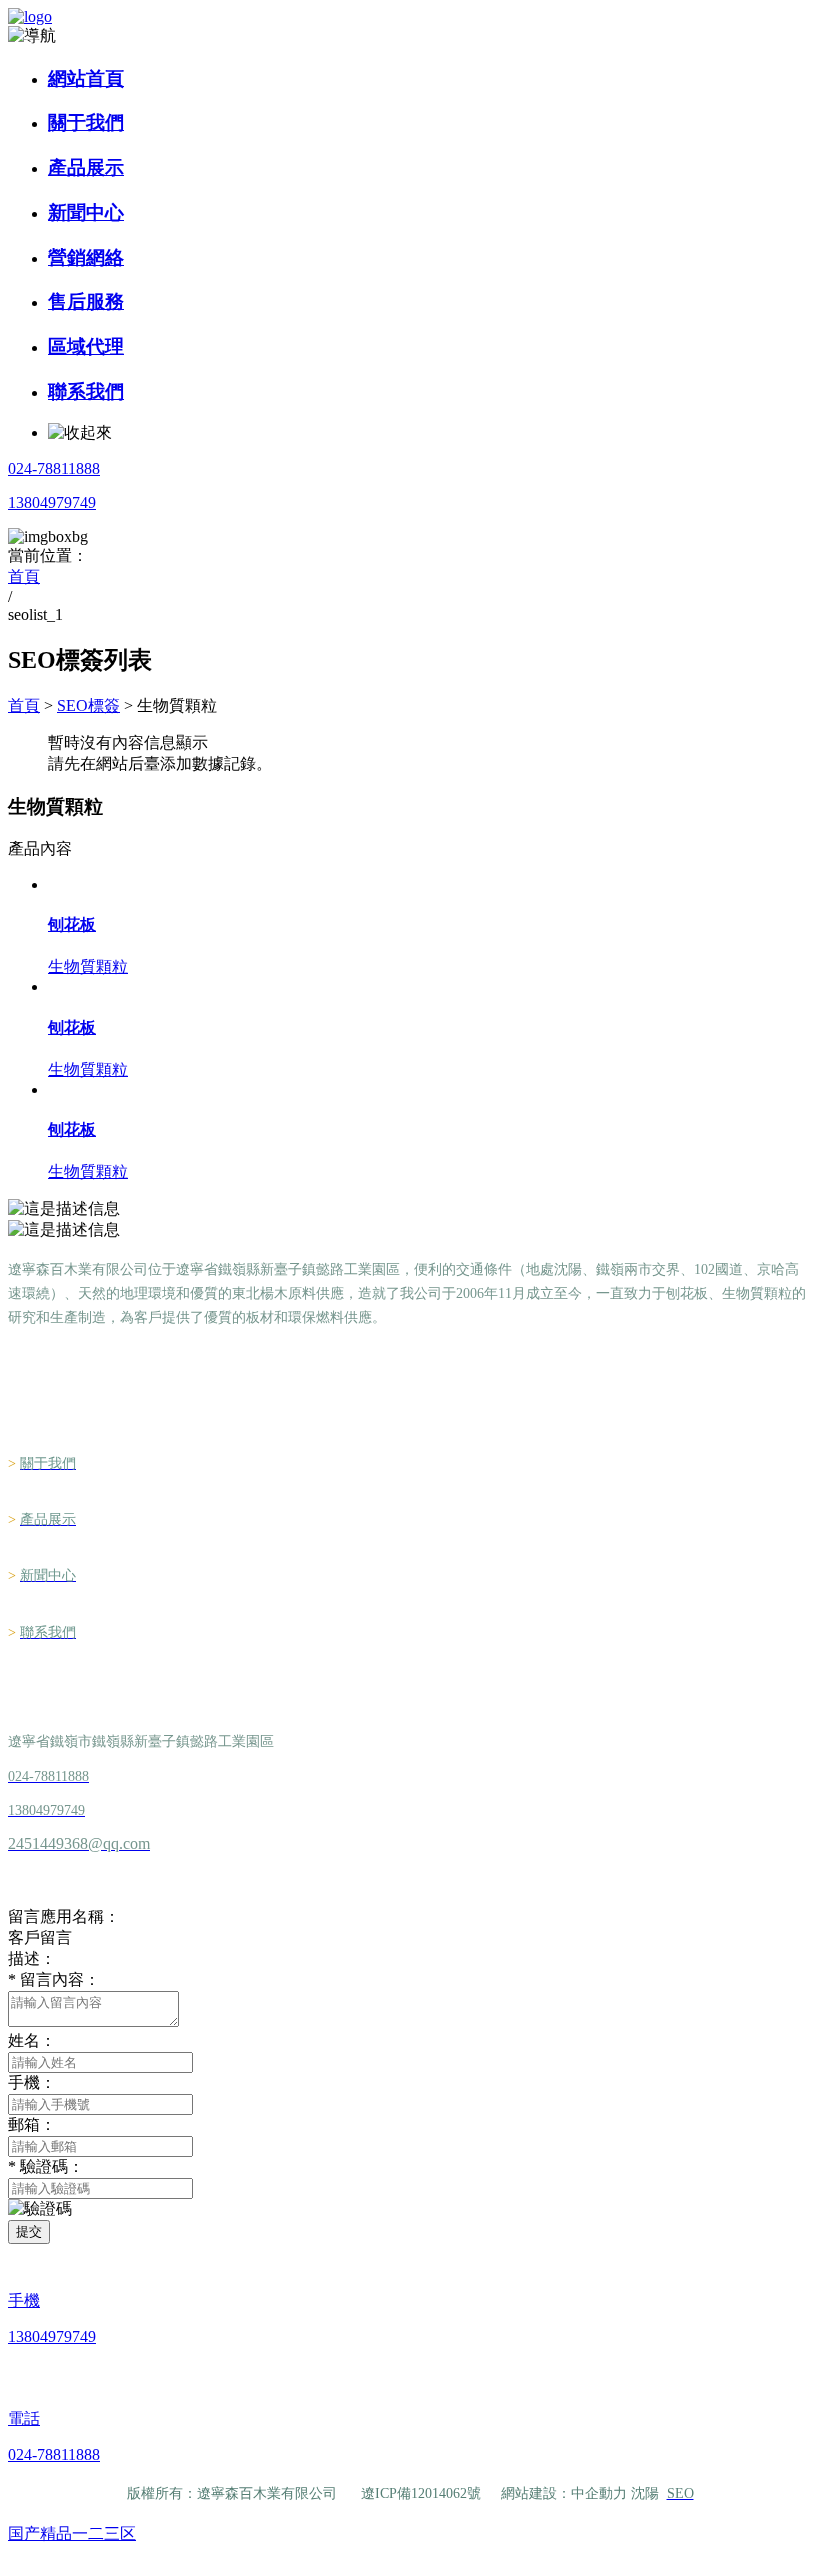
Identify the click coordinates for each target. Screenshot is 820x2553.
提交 (29, 2231)
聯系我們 (86, 391)
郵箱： (32, 2124)
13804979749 (52, 502)
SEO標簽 (88, 705)
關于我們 (86, 122)
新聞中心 (86, 212)
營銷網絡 (86, 257)
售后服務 (86, 301)
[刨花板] (430, 885)
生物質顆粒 (88, 966)
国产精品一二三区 (72, 2533)
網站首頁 (86, 78)
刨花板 (72, 924)
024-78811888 (54, 468)
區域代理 (86, 346)
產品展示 (86, 167)
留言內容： (54, 1979)
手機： (32, 2082)
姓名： (32, 2040)
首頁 (24, 705)
